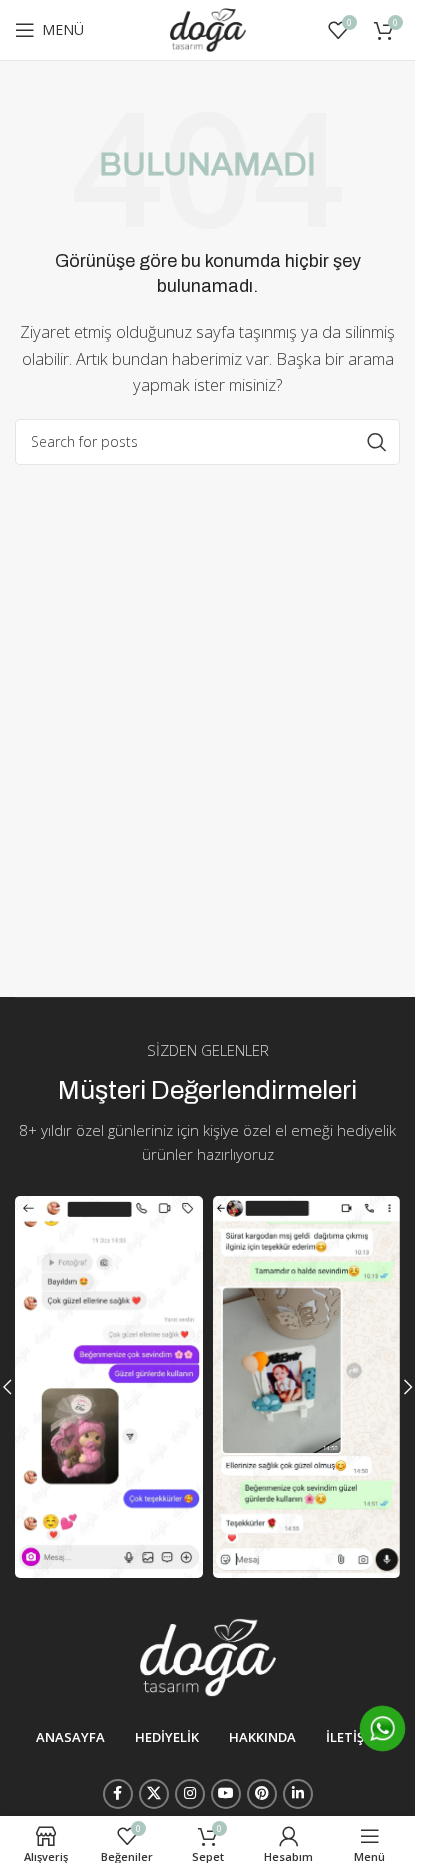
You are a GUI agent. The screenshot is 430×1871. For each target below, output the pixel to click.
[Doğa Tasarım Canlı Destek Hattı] (382, 1728)
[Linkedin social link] (298, 1794)
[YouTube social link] (226, 1794)
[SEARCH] (377, 442)
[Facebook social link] (118, 1794)
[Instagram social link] (190, 1794)
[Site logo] (208, 28)
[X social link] (154, 1794)
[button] (408, 1387)
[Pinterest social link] (262, 1794)
